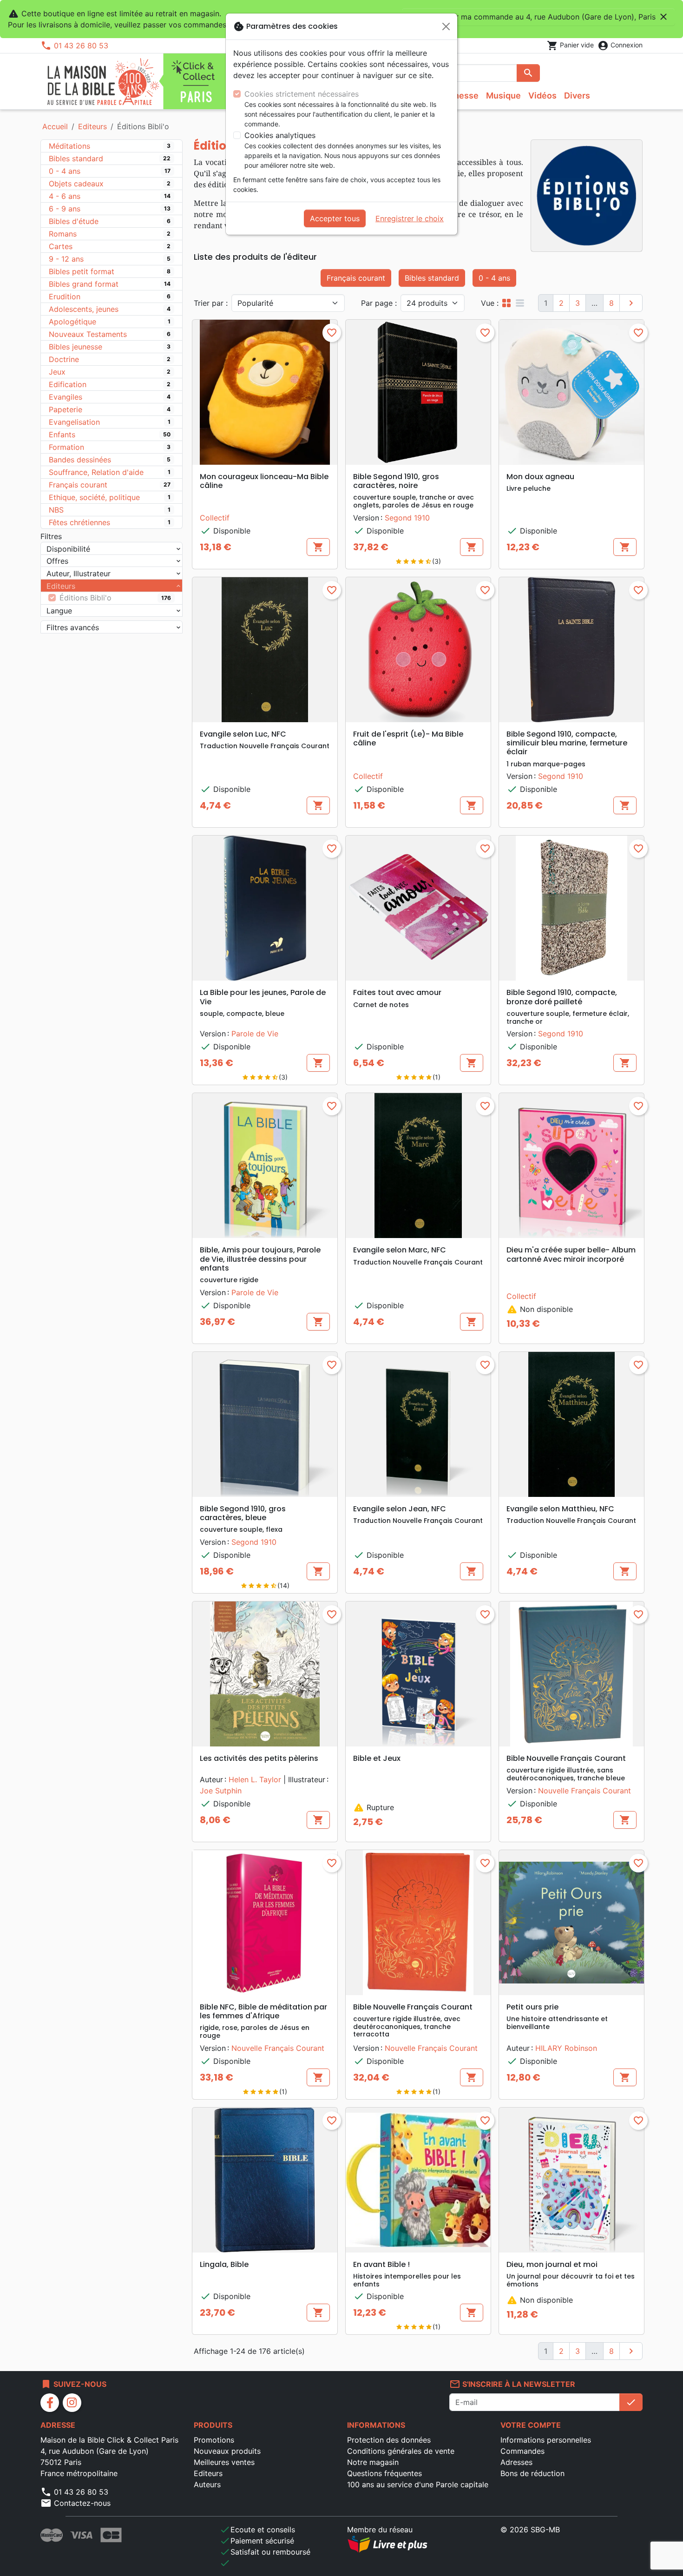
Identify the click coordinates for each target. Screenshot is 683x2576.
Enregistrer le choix (410, 218)
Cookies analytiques (280, 135)
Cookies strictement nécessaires (302, 94)
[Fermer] (446, 26)
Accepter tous (335, 218)
